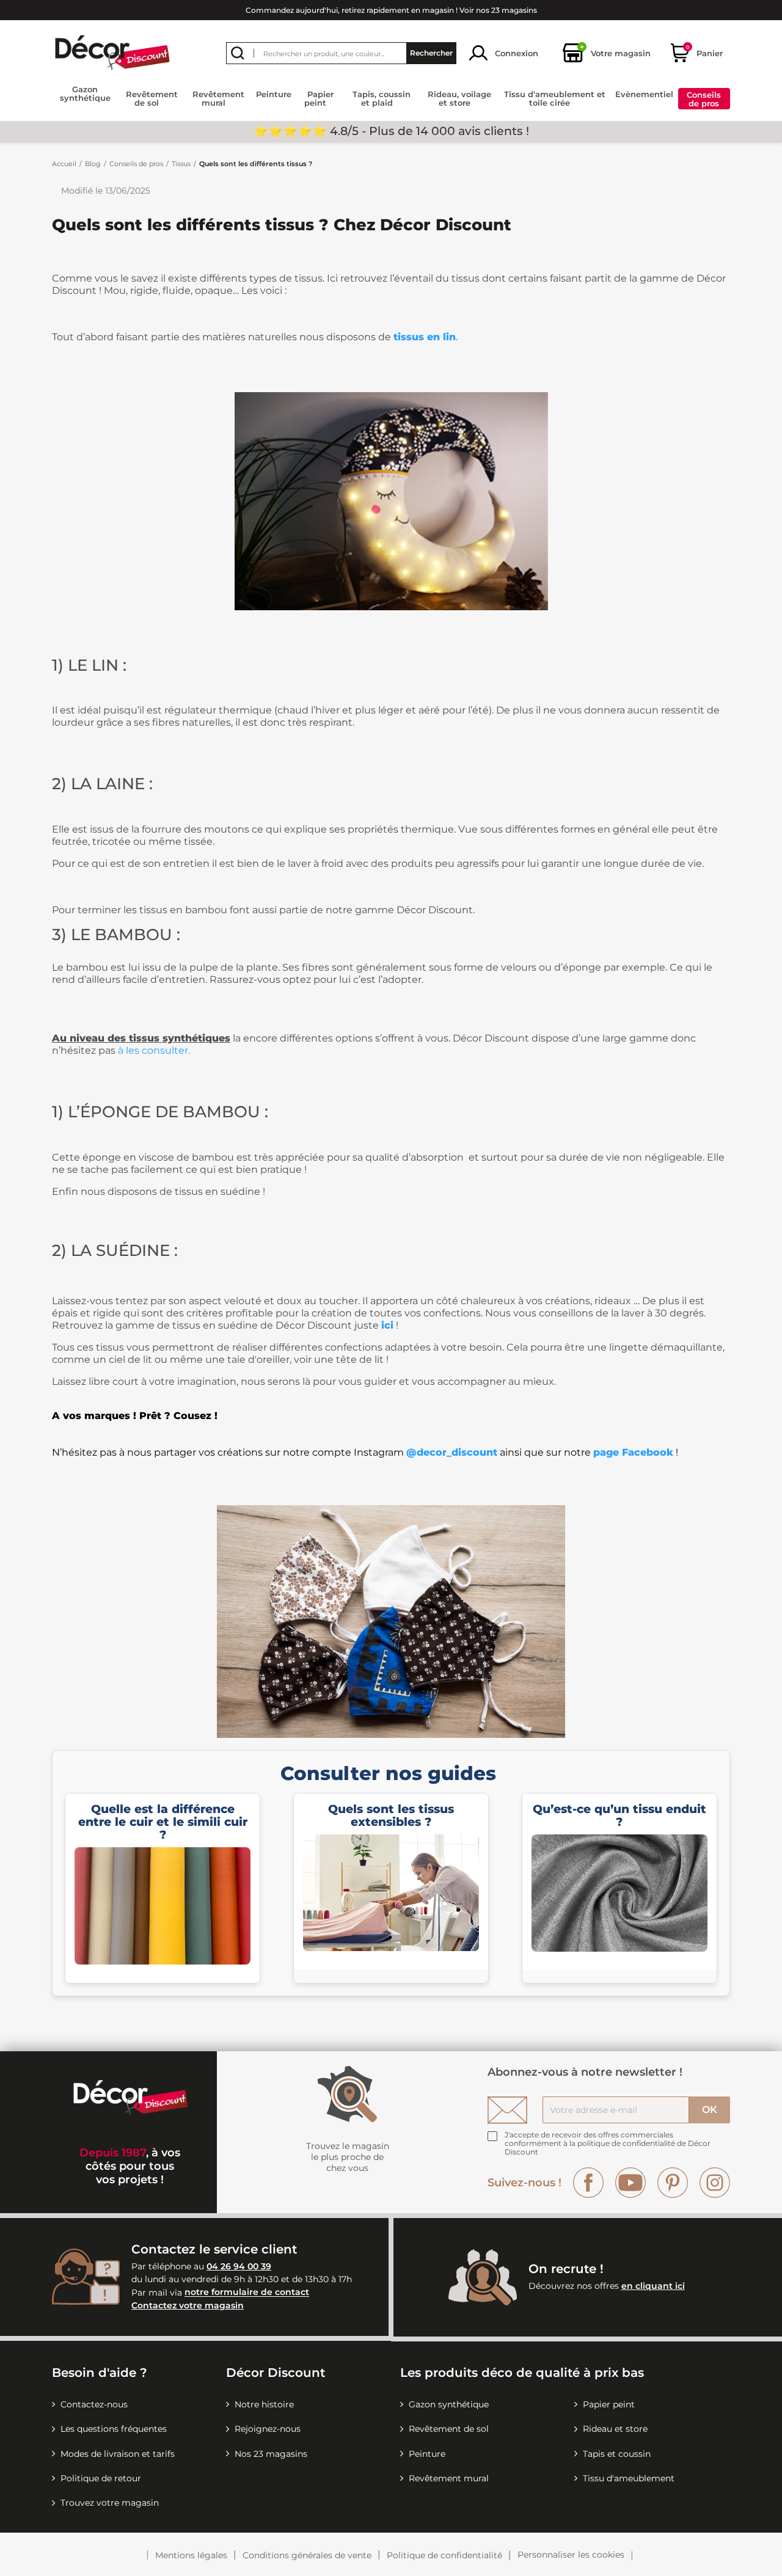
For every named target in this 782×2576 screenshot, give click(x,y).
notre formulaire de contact (247, 2293)
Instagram (715, 2183)
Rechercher (431, 53)
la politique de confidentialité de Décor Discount (608, 2147)
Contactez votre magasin (188, 2305)
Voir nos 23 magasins (498, 10)
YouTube (630, 2183)
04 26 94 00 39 (239, 2266)
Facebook (588, 2183)
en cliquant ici (653, 2286)
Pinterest (673, 2183)
